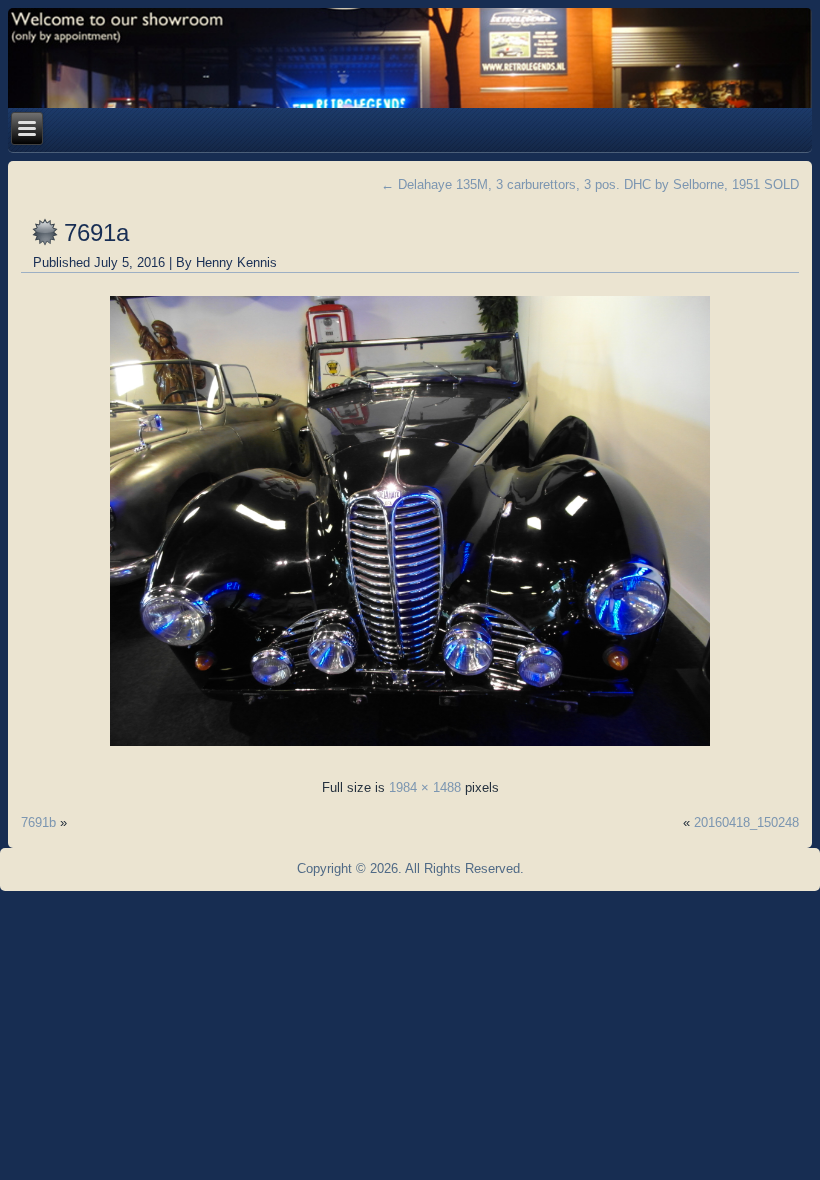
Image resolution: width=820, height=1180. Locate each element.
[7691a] (410, 751)
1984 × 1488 (425, 787)
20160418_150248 (746, 822)
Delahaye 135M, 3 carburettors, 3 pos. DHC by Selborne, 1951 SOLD (590, 184)
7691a (96, 232)
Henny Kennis (236, 262)
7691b (38, 822)
